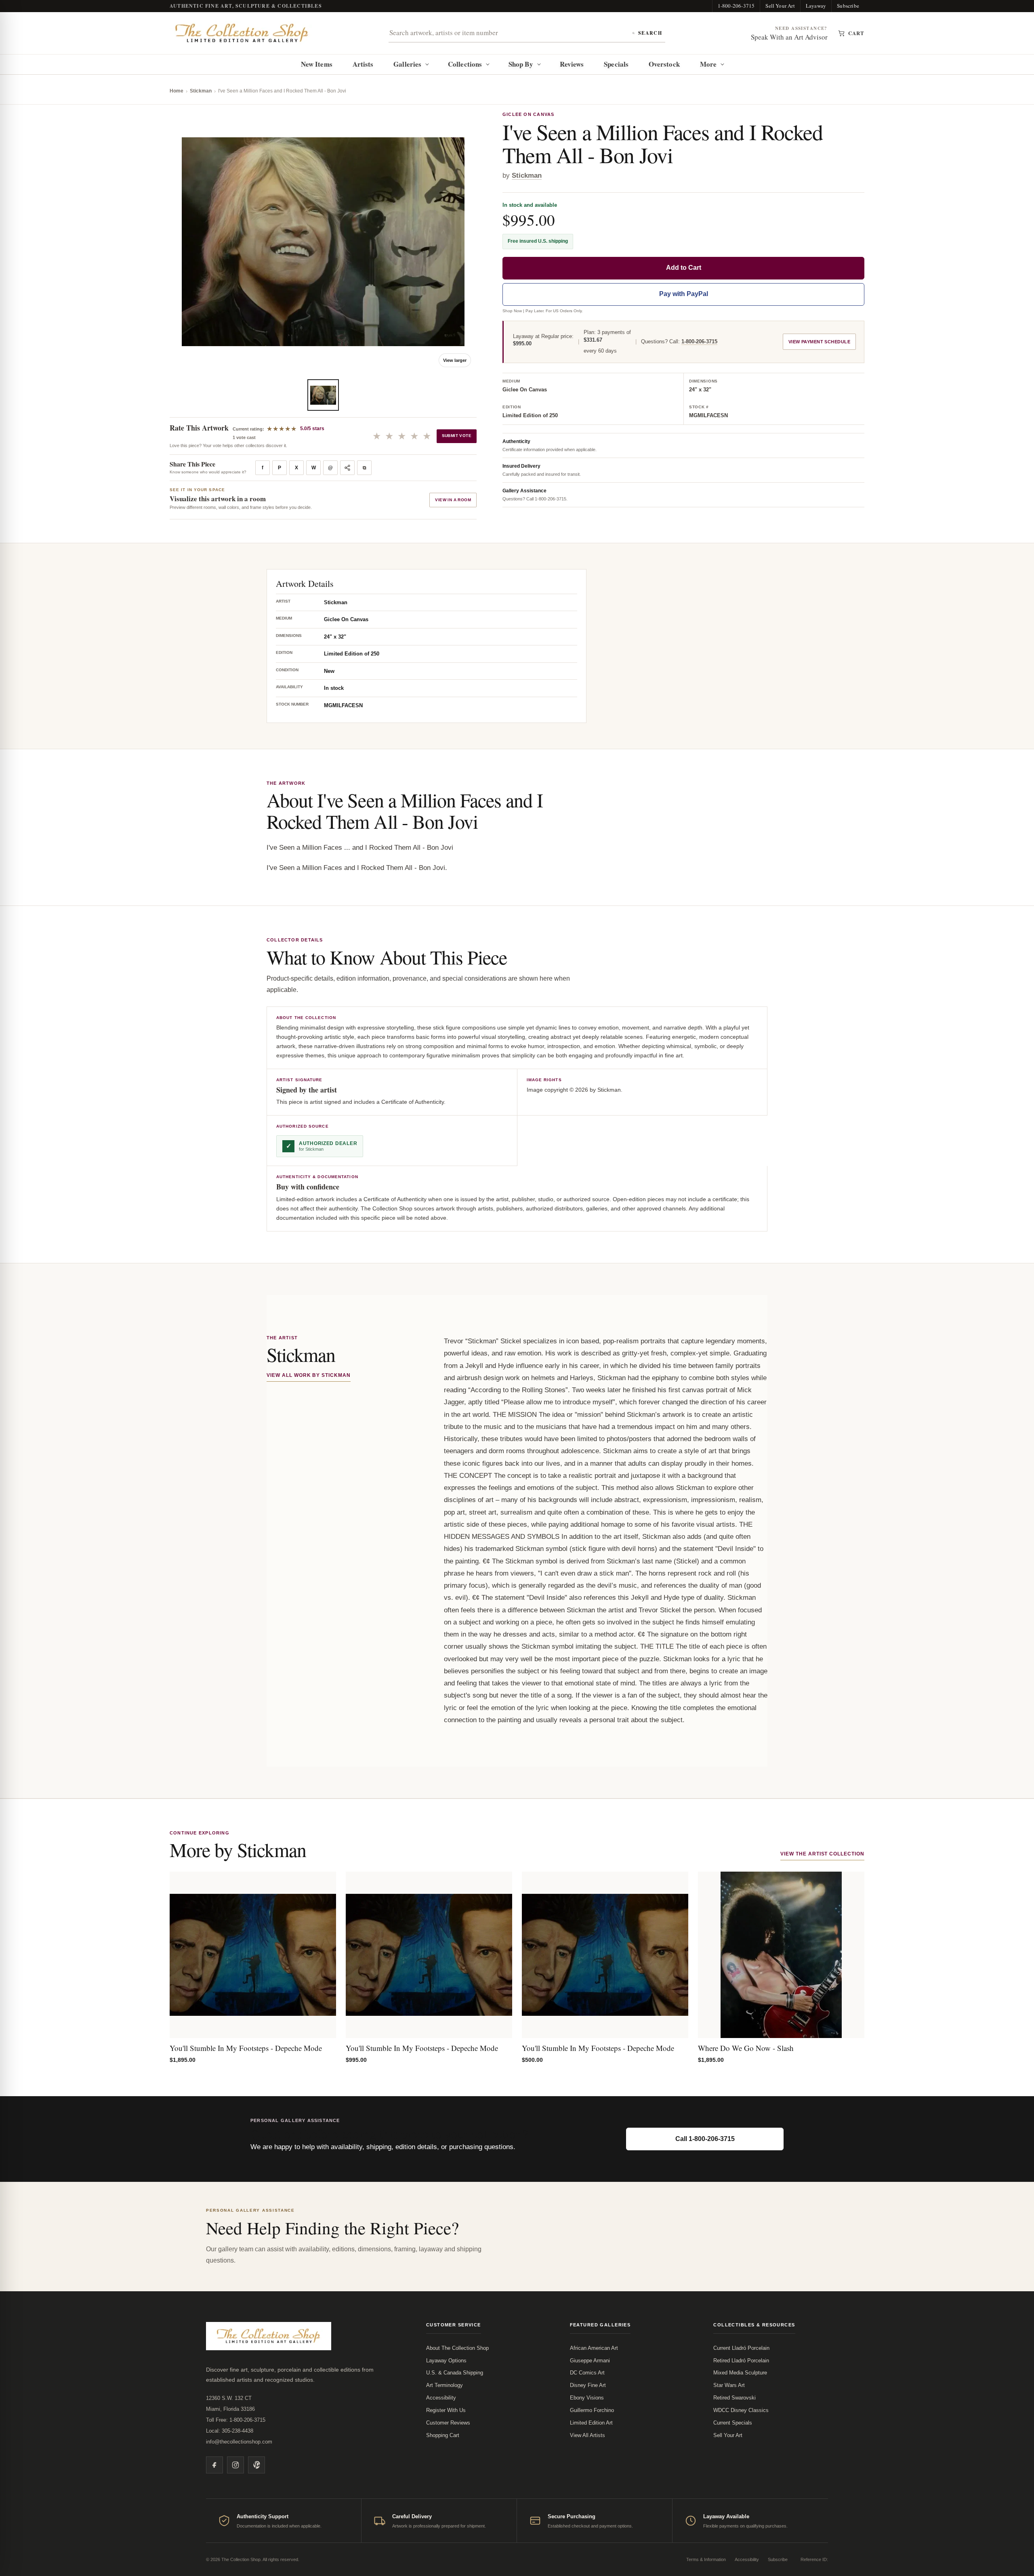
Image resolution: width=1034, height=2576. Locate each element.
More (708, 64)
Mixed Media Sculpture (740, 2373)
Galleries (407, 64)
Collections (465, 64)
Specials (616, 64)
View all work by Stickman (309, 1375)
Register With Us (446, 2410)
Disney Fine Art (588, 2385)
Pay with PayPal (684, 294)
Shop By (521, 64)
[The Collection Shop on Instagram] (235, 2465)
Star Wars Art (729, 2385)
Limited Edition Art (591, 2423)
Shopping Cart (443, 2435)
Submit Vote (457, 436)
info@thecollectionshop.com (239, 2442)
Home (177, 91)
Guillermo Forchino (592, 2410)
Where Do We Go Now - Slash (746, 2048)
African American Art (594, 2348)
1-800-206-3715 (736, 6)
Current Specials (733, 2423)
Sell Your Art (780, 6)
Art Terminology (444, 2385)
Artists (363, 64)
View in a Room (453, 500)
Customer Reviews (448, 2423)
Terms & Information (706, 2559)
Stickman (201, 91)
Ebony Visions (587, 2398)
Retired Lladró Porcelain (741, 2361)
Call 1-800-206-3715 (705, 2139)
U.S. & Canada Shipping (455, 2373)
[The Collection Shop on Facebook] (214, 2465)
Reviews (572, 64)
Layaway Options (446, 2361)
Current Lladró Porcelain (741, 2348)
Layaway (816, 6)
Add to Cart (684, 268)
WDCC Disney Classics (741, 2410)
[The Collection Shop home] (242, 33)
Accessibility (441, 2398)
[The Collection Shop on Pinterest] (256, 2465)
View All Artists (587, 2435)
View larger (455, 360)
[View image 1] (323, 395)
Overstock (664, 64)
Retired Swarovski (735, 2398)
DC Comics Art (587, 2373)
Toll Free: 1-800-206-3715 (236, 2420)
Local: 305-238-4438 (230, 2431)
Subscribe (848, 6)
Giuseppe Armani (590, 2361)
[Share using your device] (347, 468)
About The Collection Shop (457, 2348)
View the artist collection (822, 1854)
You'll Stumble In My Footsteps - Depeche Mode (246, 2048)
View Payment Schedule (819, 342)
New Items (317, 64)
